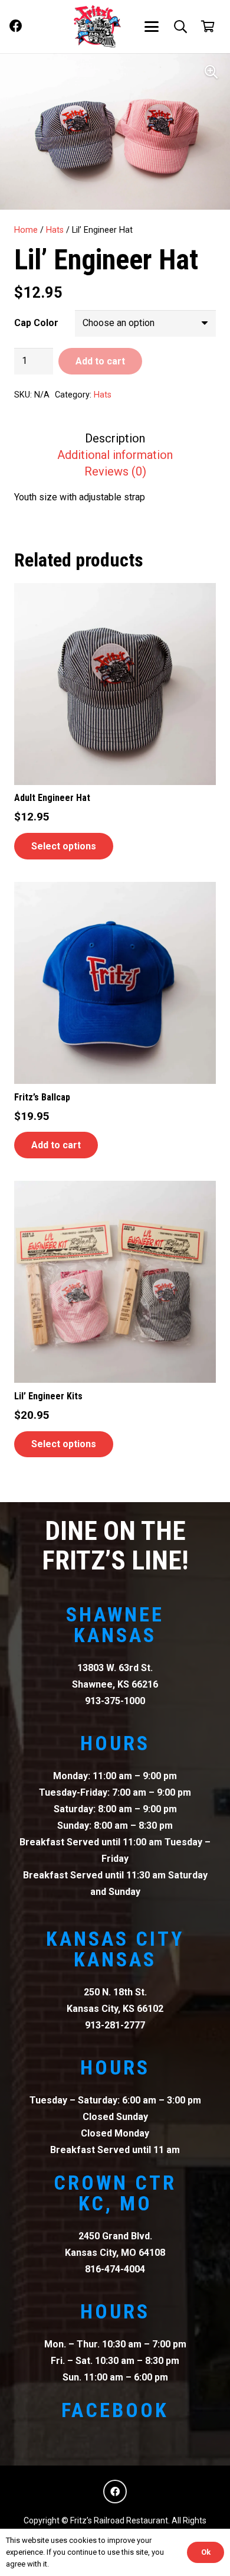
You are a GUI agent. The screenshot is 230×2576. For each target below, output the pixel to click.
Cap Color (36, 323)
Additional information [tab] (115, 455)
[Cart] (208, 27)
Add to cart (100, 361)
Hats (55, 230)
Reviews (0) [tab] (115, 471)
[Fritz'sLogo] (97, 27)
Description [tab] (115, 438)
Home (26, 230)
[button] (152, 27)
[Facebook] (16, 26)
